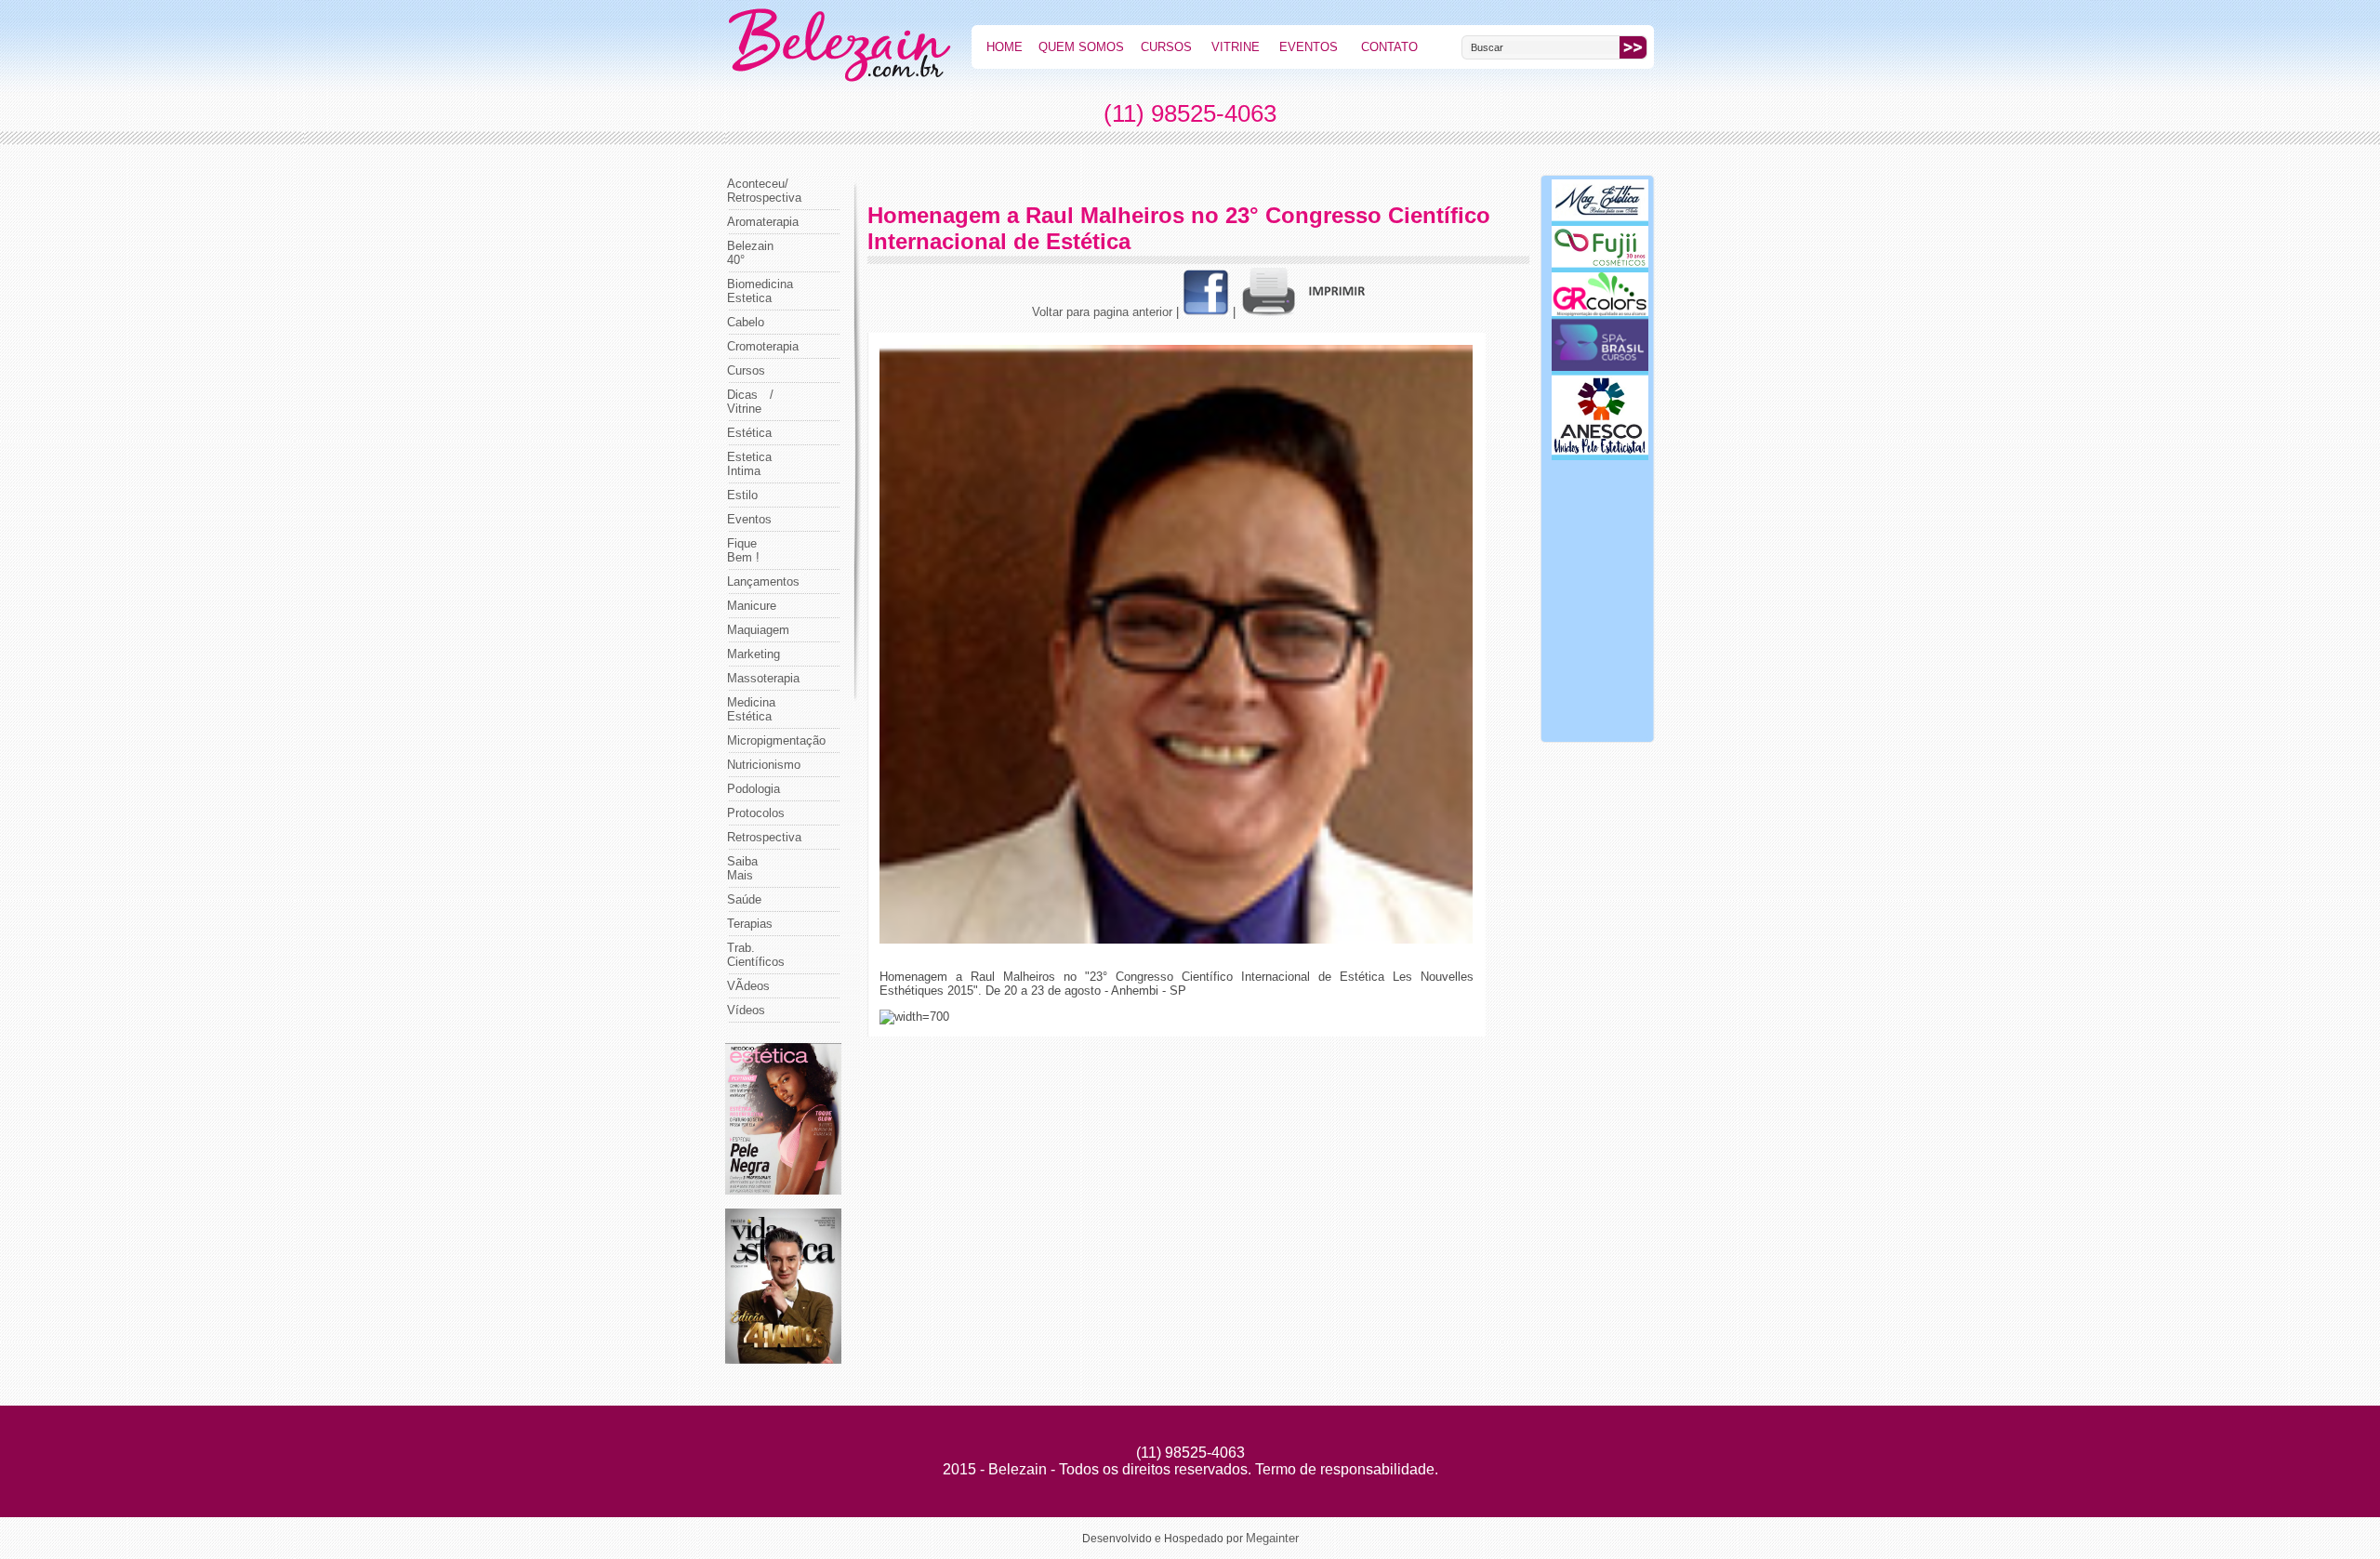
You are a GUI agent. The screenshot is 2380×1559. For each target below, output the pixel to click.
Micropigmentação (776, 740)
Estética (749, 433)
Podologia (754, 789)
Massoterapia (763, 678)
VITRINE (1236, 47)
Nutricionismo (764, 765)
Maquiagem (758, 630)
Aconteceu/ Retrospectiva (764, 191)
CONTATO (1389, 47)
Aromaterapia (763, 222)
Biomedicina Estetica (760, 291)
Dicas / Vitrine (750, 402)
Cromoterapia (763, 346)
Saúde (744, 899)
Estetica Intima (749, 464)
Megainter (1272, 1538)
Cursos (746, 370)
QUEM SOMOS (1081, 47)
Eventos (749, 519)
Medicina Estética (751, 709)
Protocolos (756, 813)
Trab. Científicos (756, 955)
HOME (1005, 47)
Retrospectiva (764, 837)
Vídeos (746, 1010)
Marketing (754, 654)
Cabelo (746, 322)
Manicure (752, 606)
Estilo (742, 495)
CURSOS (1166, 47)
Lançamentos (763, 581)
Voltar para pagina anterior (1102, 312)
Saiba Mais (742, 868)
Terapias (750, 924)
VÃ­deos (748, 986)
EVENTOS (1309, 47)
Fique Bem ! (743, 550)
